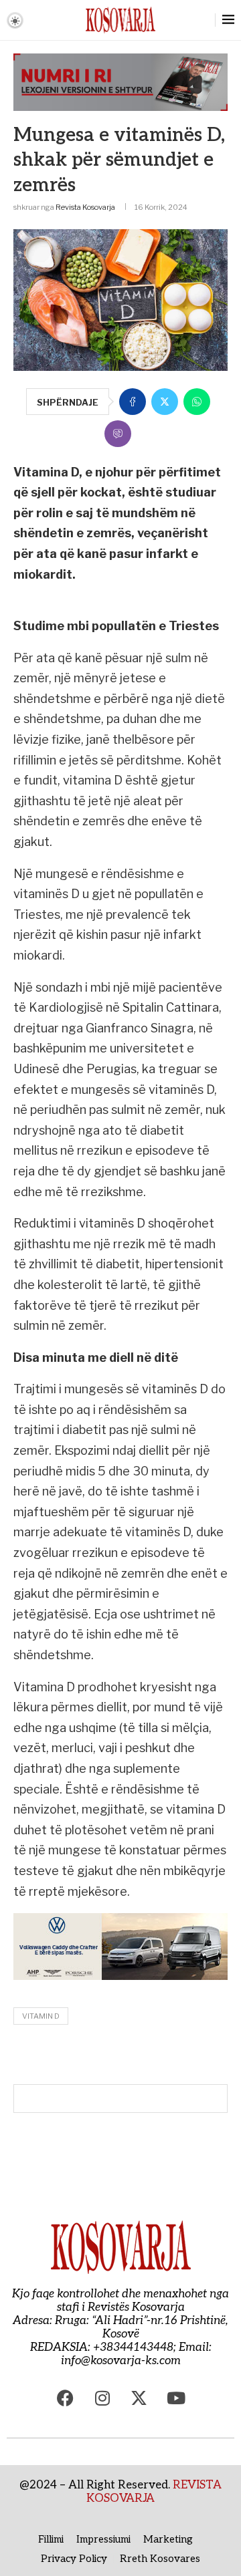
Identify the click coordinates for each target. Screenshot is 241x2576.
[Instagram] (102, 2398)
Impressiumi (103, 2539)
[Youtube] (176, 2398)
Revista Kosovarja (85, 207)
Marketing (168, 2539)
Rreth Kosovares (160, 2559)
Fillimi (51, 2539)
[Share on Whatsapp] (197, 402)
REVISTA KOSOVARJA (154, 2492)
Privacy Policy (74, 2559)
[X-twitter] (139, 2398)
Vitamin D (41, 2016)
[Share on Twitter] (165, 402)
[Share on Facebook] (133, 402)
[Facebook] (66, 2398)
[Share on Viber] (118, 434)
